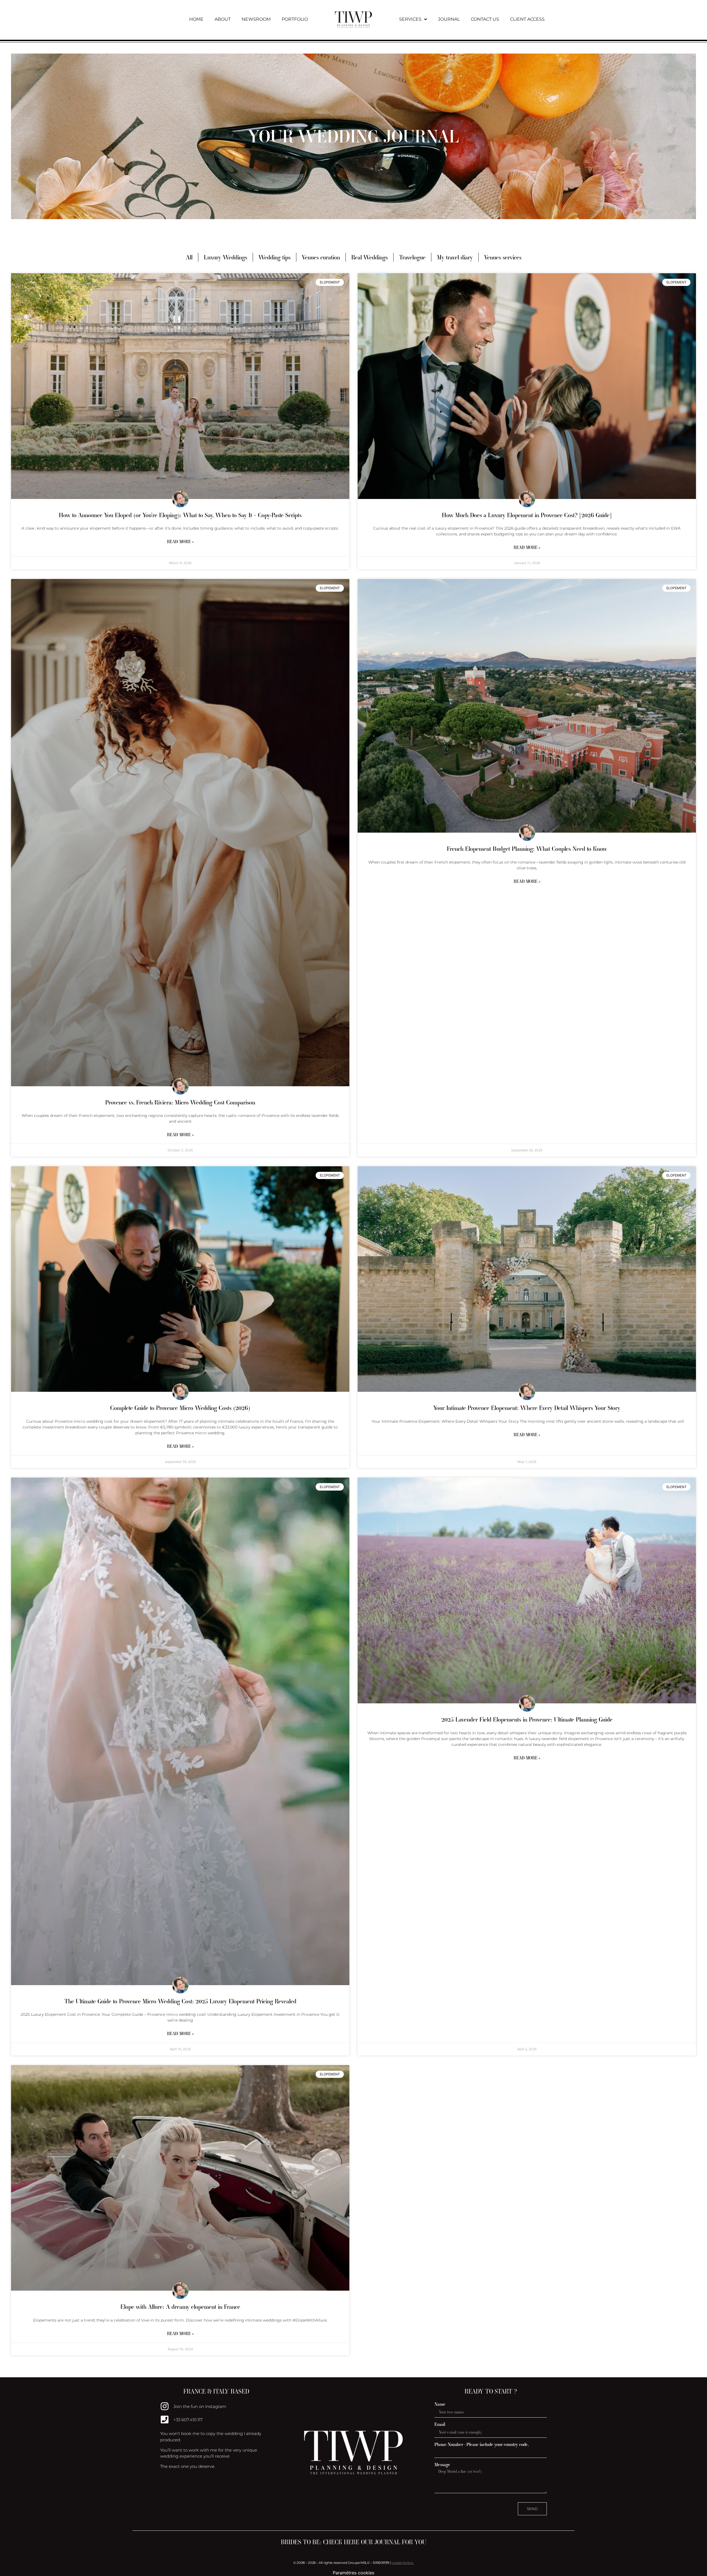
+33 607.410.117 (188, 2420)
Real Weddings (370, 257)
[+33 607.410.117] (165, 2420)
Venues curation (321, 257)
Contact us (485, 19)
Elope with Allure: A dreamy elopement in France (180, 2307)
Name (440, 2404)
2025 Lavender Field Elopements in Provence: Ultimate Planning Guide (527, 1719)
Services (410, 19)
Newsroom (256, 19)
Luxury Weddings (225, 257)
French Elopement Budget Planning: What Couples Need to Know (527, 849)
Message (442, 2465)
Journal (449, 19)
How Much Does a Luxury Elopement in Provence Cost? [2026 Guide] (527, 515)
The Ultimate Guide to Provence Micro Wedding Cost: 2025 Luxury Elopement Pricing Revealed (180, 2001)
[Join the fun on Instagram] (165, 2406)
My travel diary (455, 257)
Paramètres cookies (353, 2573)
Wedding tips (275, 257)
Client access (527, 19)
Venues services (503, 257)
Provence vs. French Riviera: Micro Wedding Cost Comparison (180, 1102)
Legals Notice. (403, 2563)
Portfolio (295, 19)
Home (196, 19)
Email (440, 2424)
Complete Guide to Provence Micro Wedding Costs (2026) (180, 1408)
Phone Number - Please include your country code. (482, 2444)
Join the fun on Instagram (200, 2406)
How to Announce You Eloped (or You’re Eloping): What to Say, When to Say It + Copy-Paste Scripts (180, 515)
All (189, 257)
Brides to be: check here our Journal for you (354, 2542)
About (223, 19)
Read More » (180, 542)
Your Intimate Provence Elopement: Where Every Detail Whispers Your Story (527, 1408)
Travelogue (412, 257)
